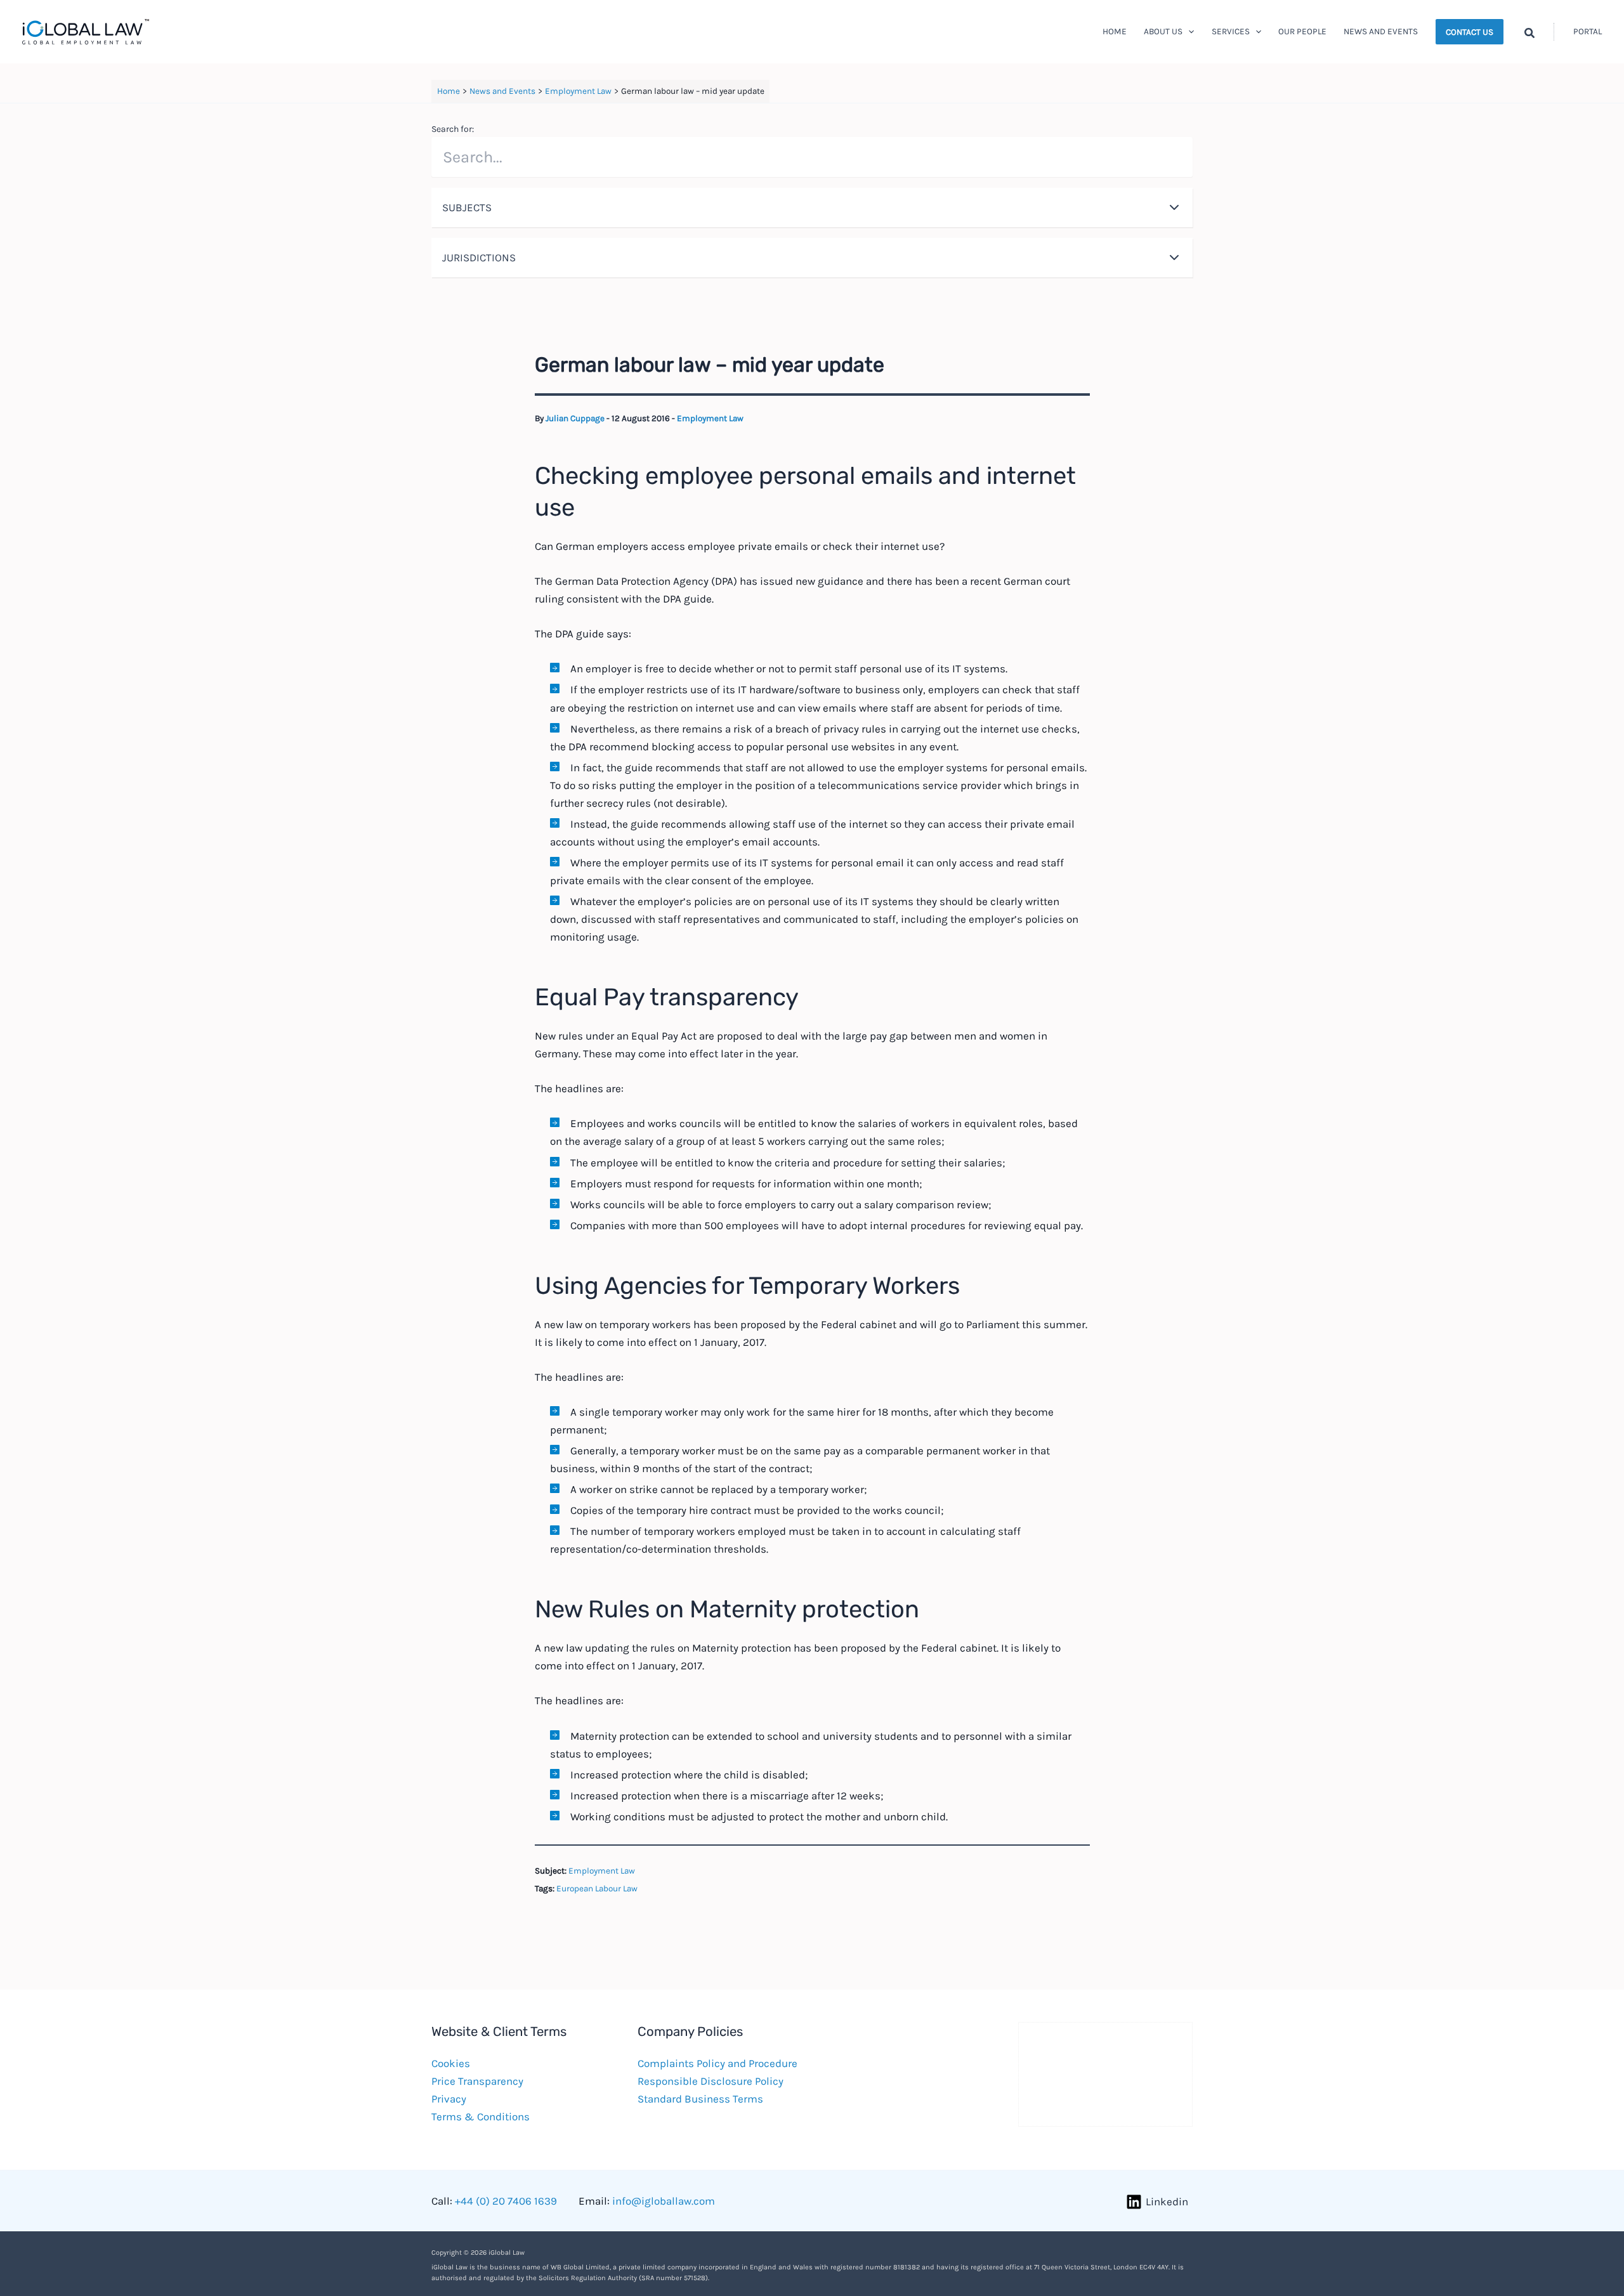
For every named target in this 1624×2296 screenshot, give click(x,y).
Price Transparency (477, 2081)
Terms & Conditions (481, 2117)
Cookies (451, 2063)
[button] (1188, 32)
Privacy (449, 2099)
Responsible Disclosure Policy (710, 2081)
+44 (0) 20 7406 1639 (506, 2201)
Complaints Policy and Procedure (717, 2063)
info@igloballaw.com (664, 2201)
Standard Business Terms (700, 2099)
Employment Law (710, 418)
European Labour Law (597, 1888)
